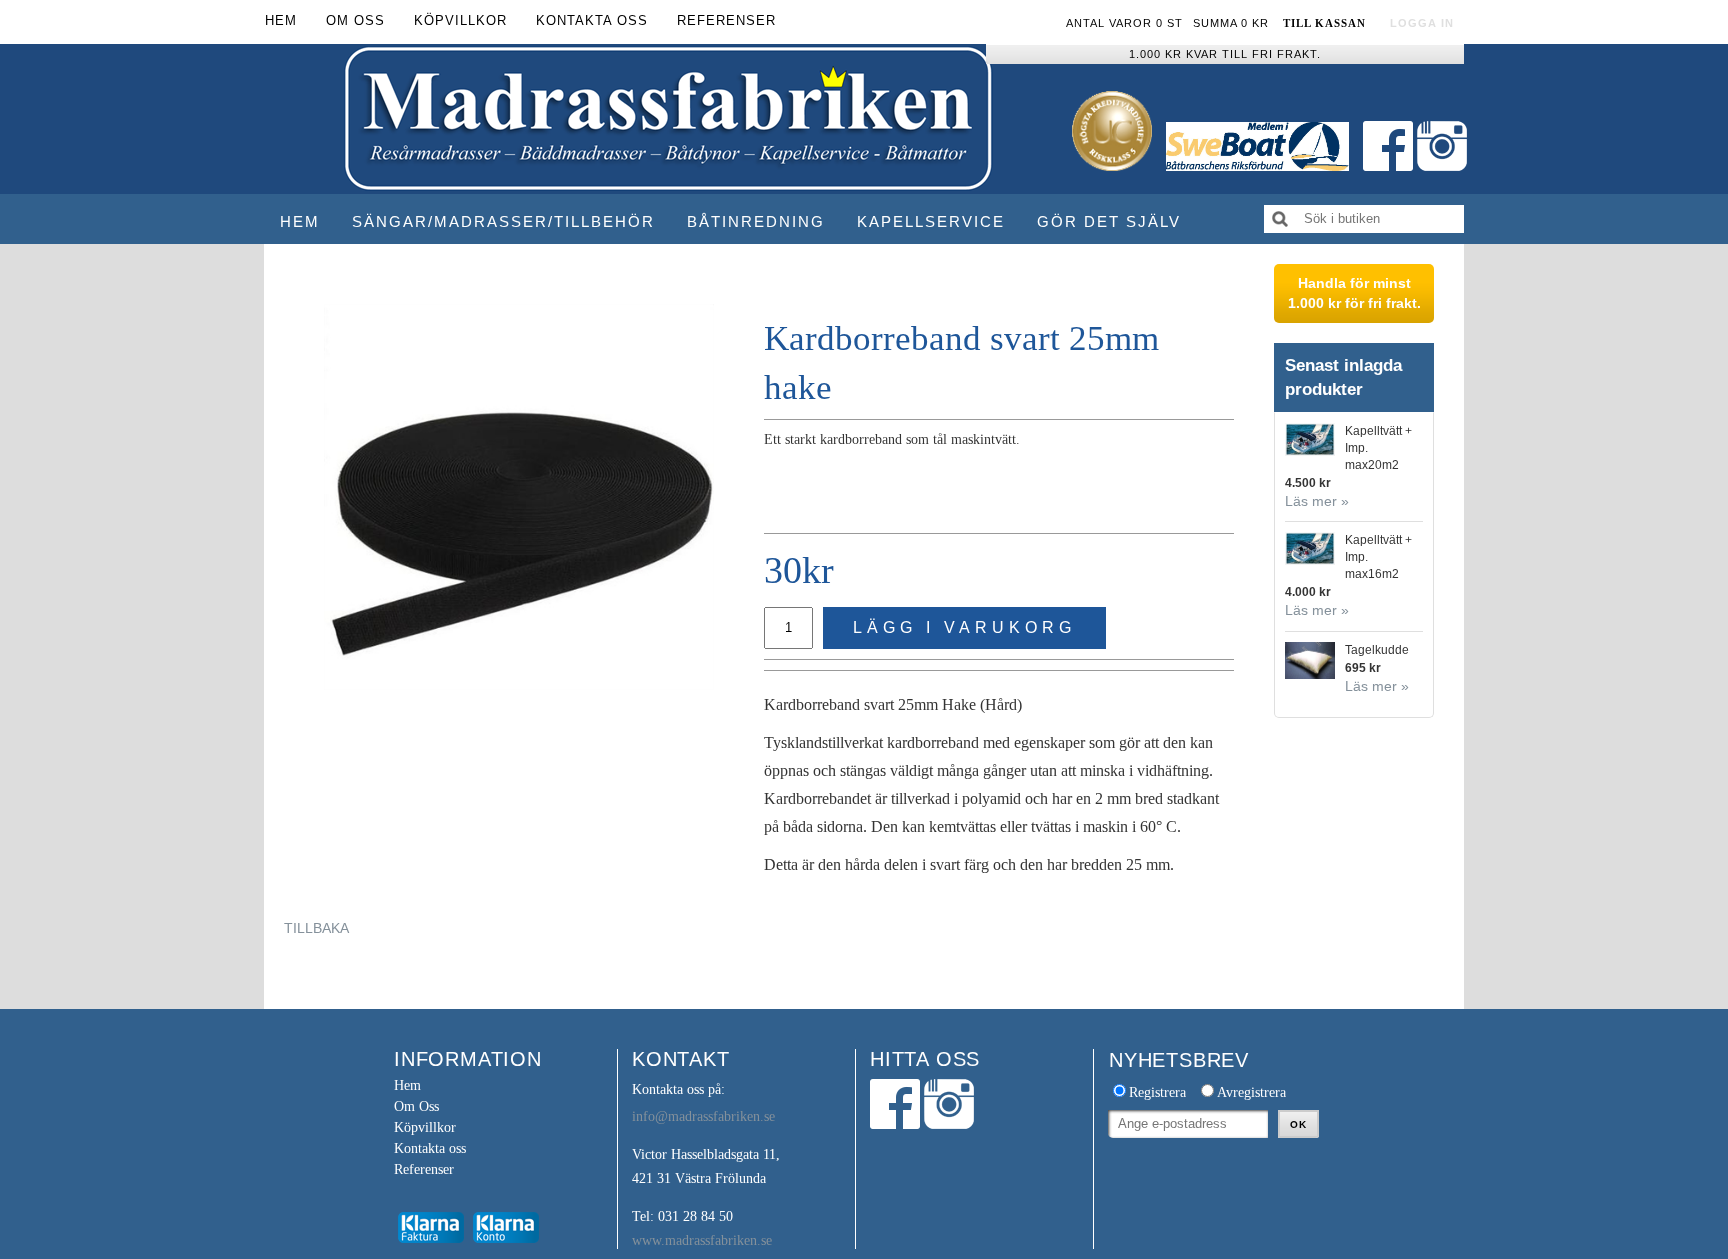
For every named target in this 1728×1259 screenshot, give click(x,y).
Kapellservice (931, 221)
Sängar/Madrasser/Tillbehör (503, 221)
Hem (300, 221)
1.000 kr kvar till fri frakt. (1225, 54)
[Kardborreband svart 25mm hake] (519, 497)
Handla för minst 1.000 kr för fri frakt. (1354, 293)
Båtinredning (756, 221)
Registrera (1157, 1092)
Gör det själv (1109, 221)
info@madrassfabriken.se (703, 1116)
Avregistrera (1251, 1092)
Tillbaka (316, 928)
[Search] (1280, 219)
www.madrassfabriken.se (702, 1240)
